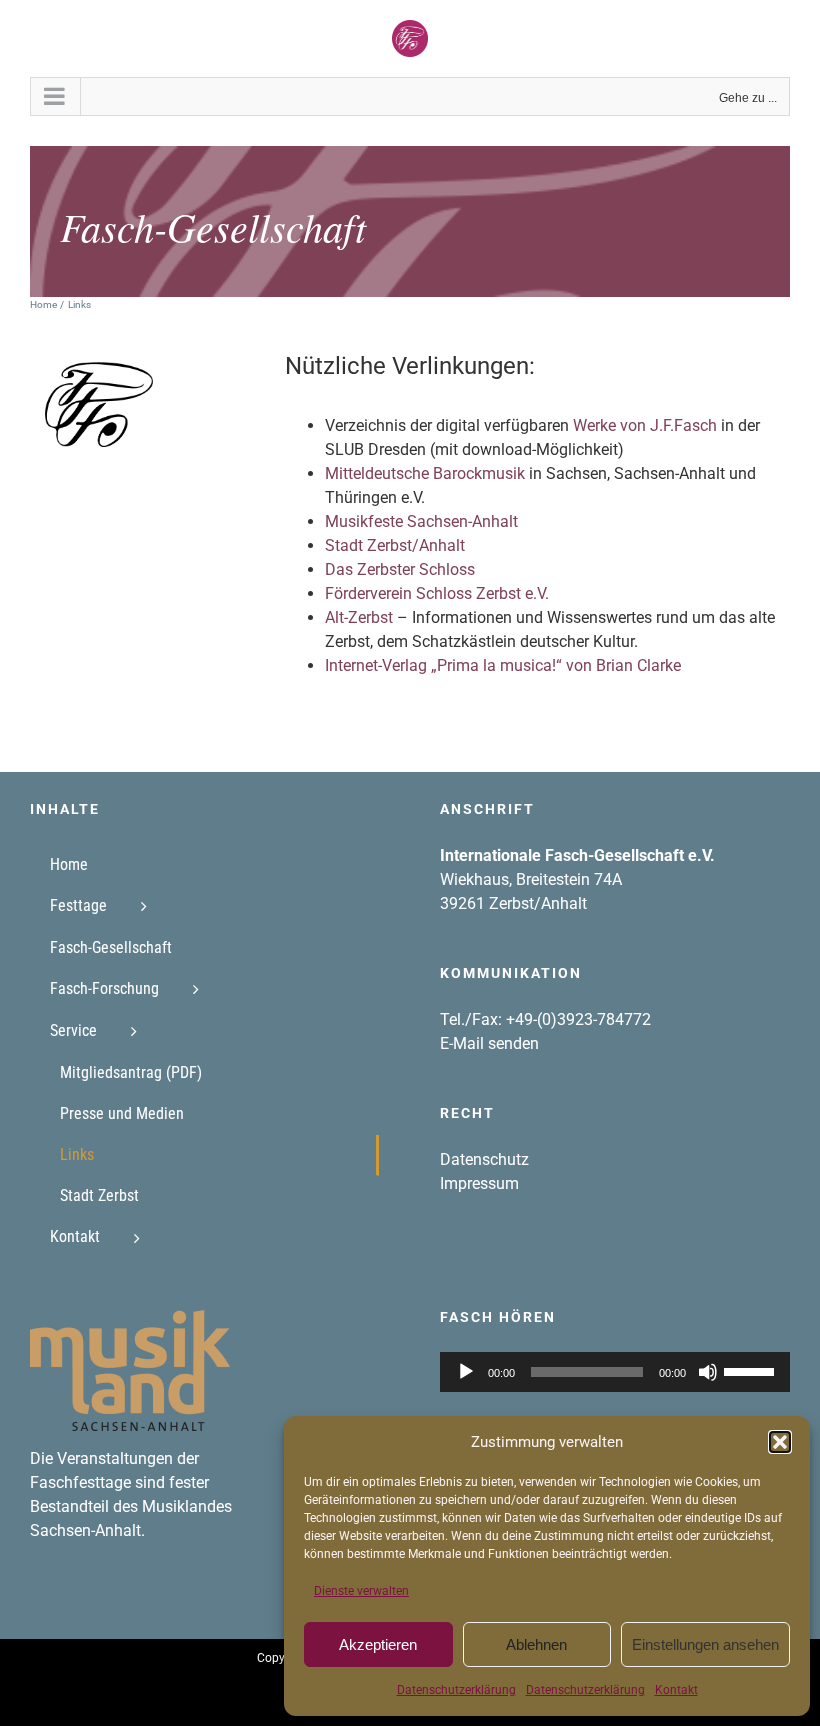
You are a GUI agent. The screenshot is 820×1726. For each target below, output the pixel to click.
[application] (615, 1372)
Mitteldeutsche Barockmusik (425, 473)
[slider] (752, 1370)
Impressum (479, 1183)
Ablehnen (536, 1644)
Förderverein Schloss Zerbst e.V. (437, 593)
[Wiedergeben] (466, 1372)
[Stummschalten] (708, 1372)
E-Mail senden (489, 1043)
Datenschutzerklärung (456, 1690)
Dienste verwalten (361, 1591)
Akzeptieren (378, 1644)
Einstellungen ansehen (705, 1644)
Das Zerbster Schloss (400, 569)
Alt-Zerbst (359, 617)
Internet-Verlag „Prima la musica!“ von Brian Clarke (503, 665)
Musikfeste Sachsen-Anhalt (421, 521)
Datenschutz (484, 1159)
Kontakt (676, 1690)
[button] (780, 1442)
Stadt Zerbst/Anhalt (395, 545)
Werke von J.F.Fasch (645, 425)
